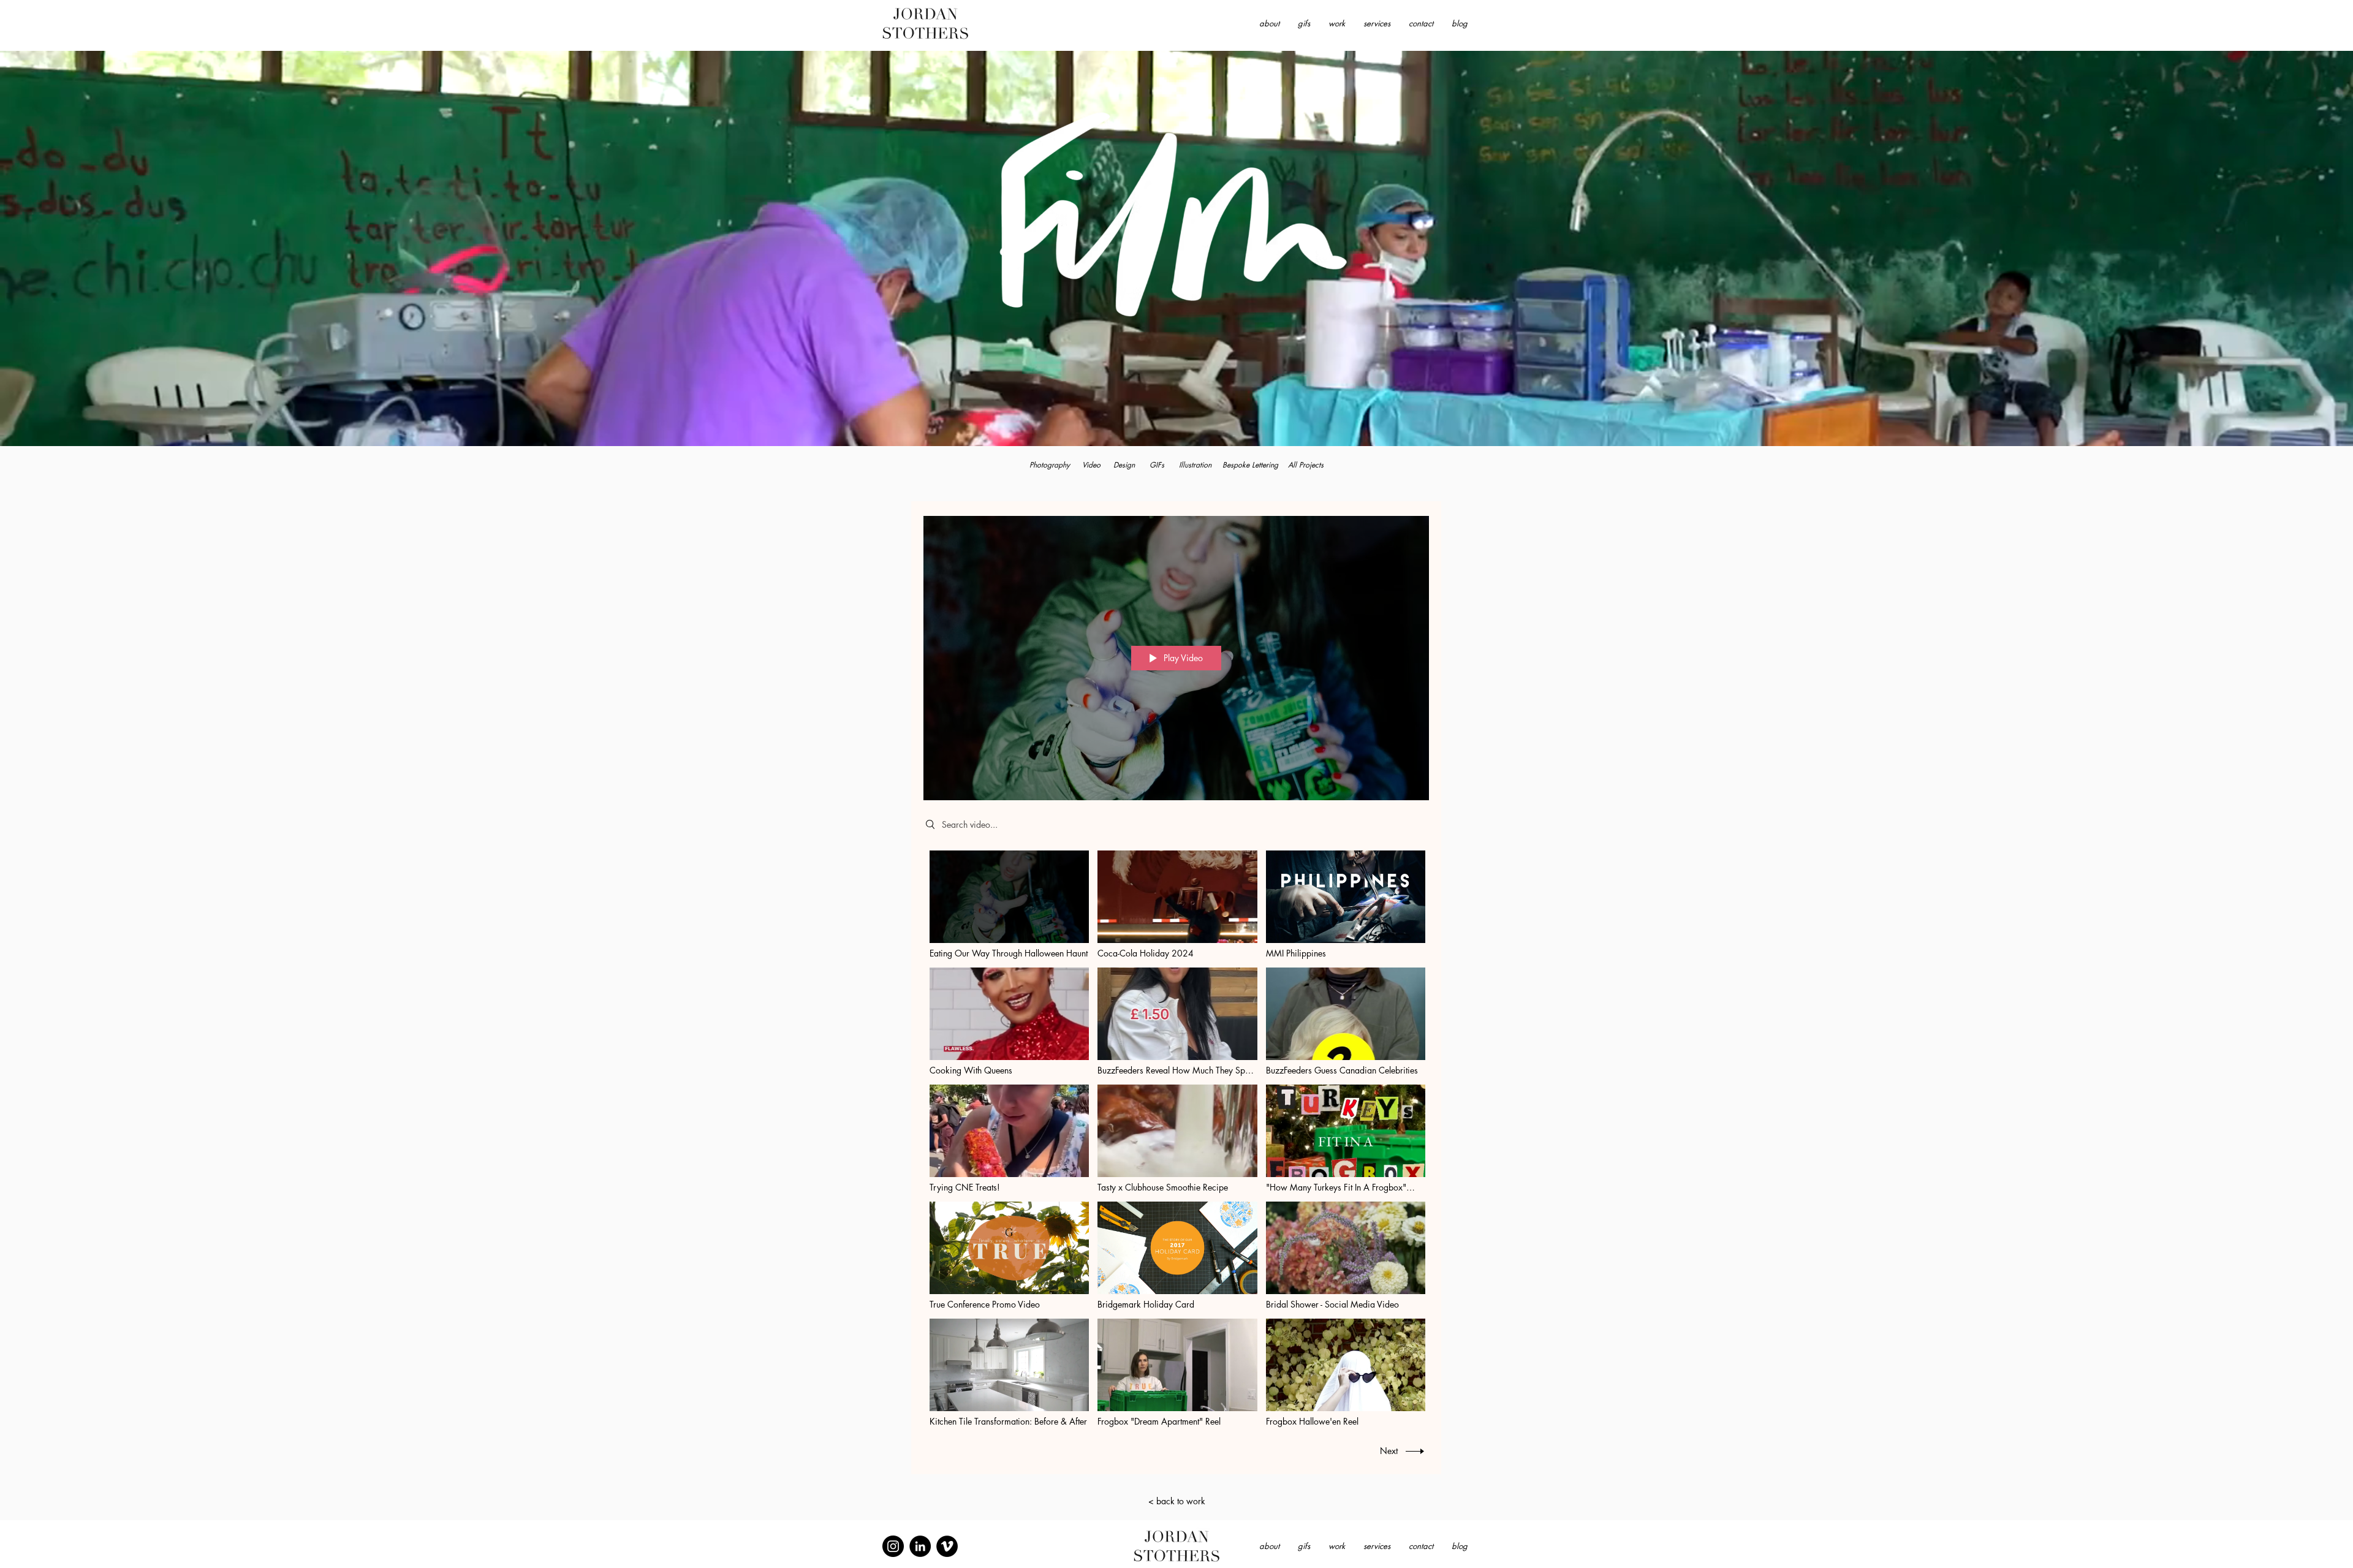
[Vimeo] (947, 1546)
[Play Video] (1010, 905)
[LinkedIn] (920, 1546)
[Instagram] (893, 1546)
